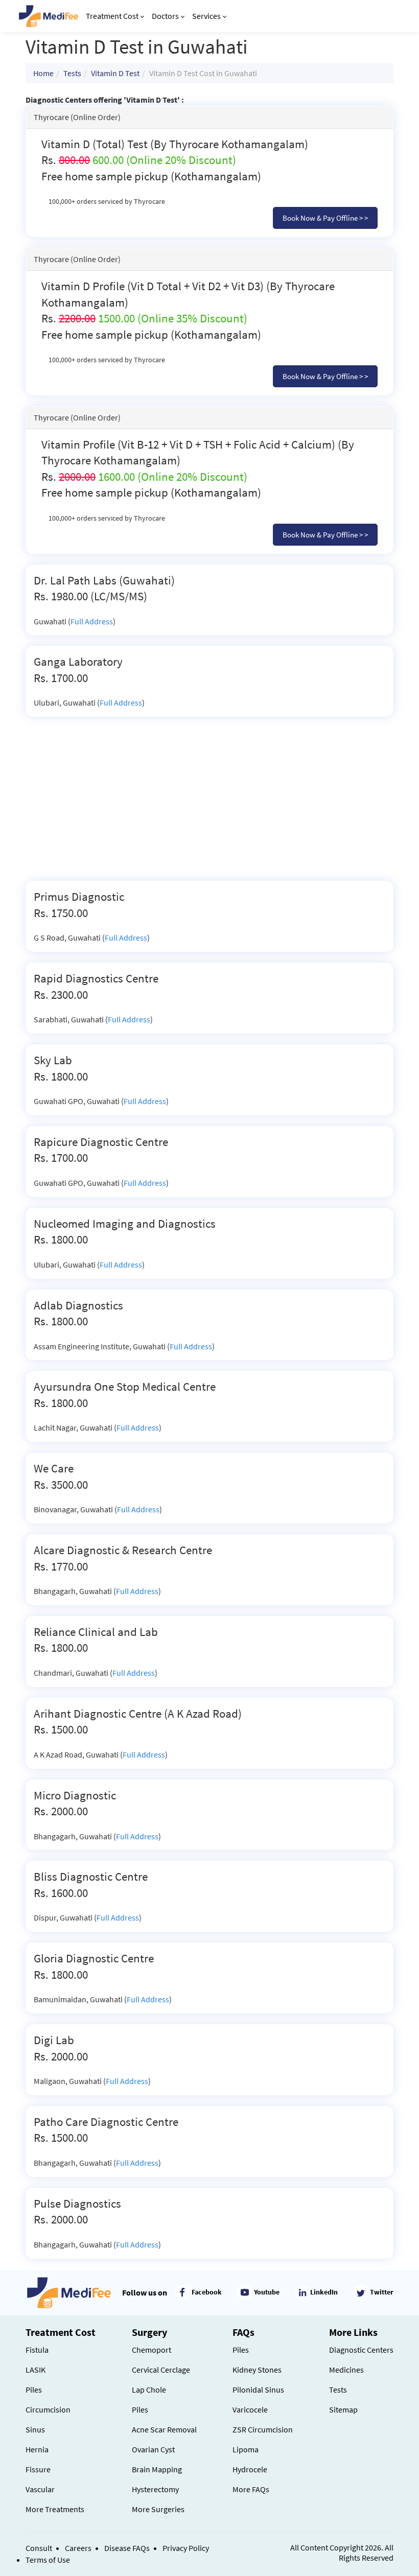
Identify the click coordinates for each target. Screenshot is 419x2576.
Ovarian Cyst (153, 2449)
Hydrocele (250, 2469)
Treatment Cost (112, 16)
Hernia (37, 2449)
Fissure (38, 2469)
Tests (72, 73)
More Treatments (55, 2509)
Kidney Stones (257, 2370)
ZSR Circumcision (263, 2429)
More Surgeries (158, 2509)
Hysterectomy (155, 2489)
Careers (78, 2548)
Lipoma (246, 2449)
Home (43, 73)
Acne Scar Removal (164, 2429)
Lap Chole (149, 2390)
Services (206, 16)
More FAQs (251, 2489)
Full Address (92, 621)
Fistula (37, 2350)
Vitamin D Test (115, 73)
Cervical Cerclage (161, 2370)
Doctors (165, 16)
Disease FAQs (127, 2548)
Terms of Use (48, 2560)
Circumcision (48, 2409)
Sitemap (343, 2409)
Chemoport (152, 2350)
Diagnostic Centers (361, 2350)
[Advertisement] (209, 804)
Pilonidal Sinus (258, 2390)
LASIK (36, 2370)
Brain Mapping (157, 2469)
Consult (39, 2548)
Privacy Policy (186, 2548)
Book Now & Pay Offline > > (325, 218)
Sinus (35, 2429)
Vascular (40, 2489)
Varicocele (250, 2409)
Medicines (346, 2370)
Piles (34, 2390)
